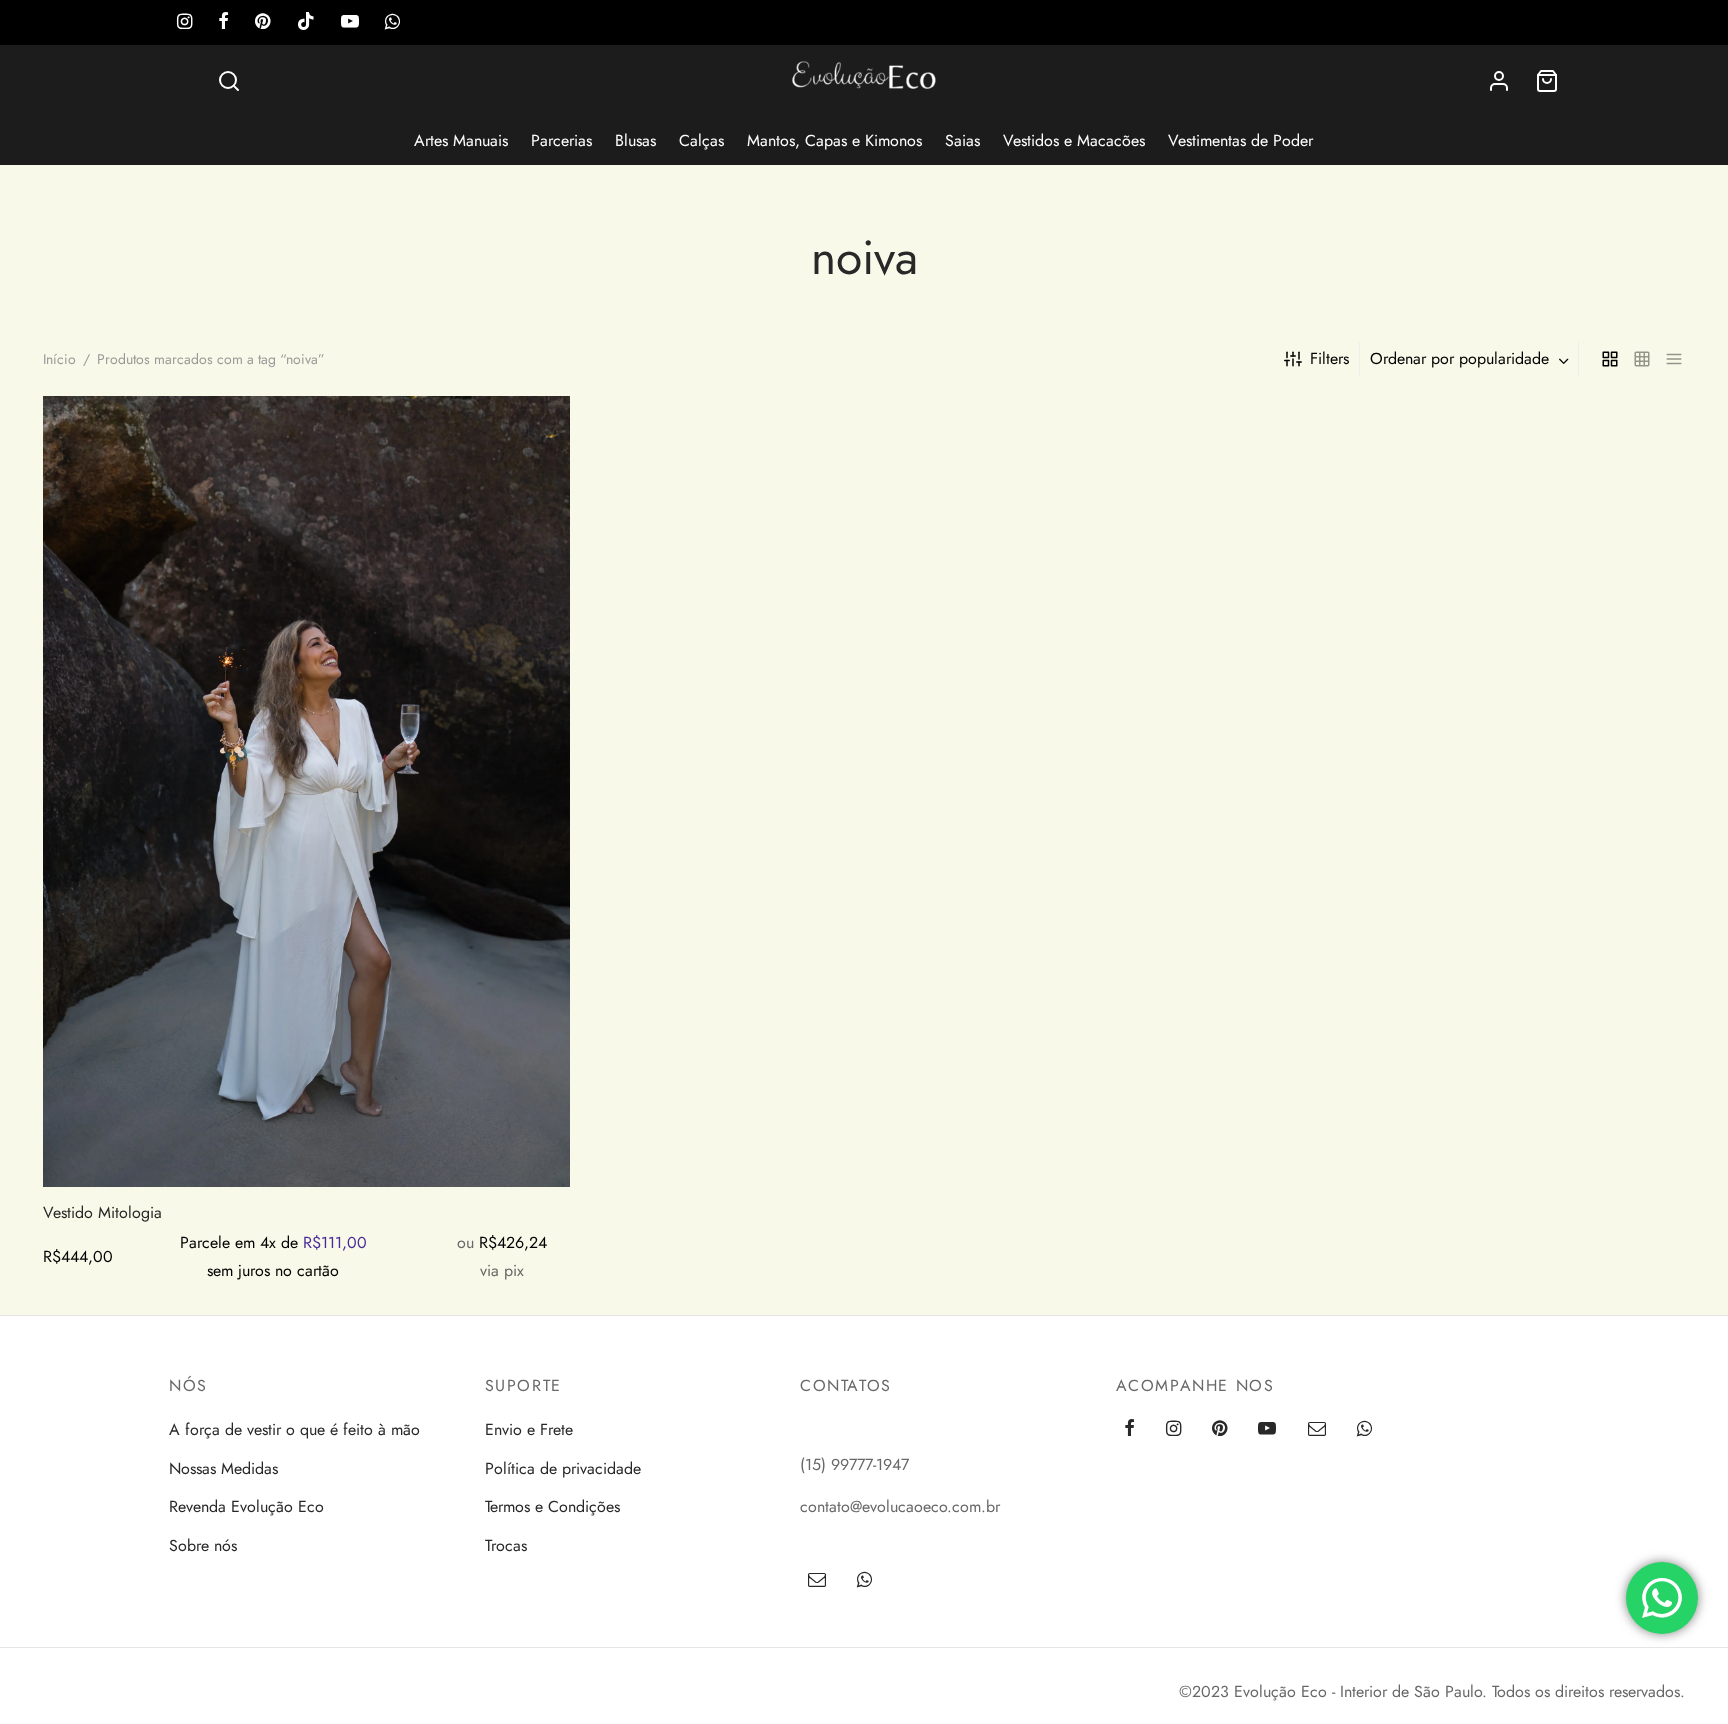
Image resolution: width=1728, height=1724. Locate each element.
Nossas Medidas (223, 1468)
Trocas (506, 1545)
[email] (1316, 1430)
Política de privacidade (563, 1468)
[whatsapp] (392, 23)
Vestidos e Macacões (1074, 140)
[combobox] (1471, 359)
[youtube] (350, 23)
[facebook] (223, 23)
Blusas (635, 140)
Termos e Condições (552, 1506)
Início (59, 359)
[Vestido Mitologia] (306, 791)
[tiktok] (306, 23)
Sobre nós (203, 1545)
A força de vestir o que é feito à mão (294, 1429)
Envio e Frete (529, 1429)
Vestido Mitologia (102, 1212)
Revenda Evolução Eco (246, 1506)
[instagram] (184, 23)
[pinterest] (262, 23)
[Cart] (1547, 81)
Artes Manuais (461, 140)
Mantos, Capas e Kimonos (834, 140)
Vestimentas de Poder (1240, 140)
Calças (701, 140)
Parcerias (561, 140)
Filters (1329, 358)
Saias (962, 140)
